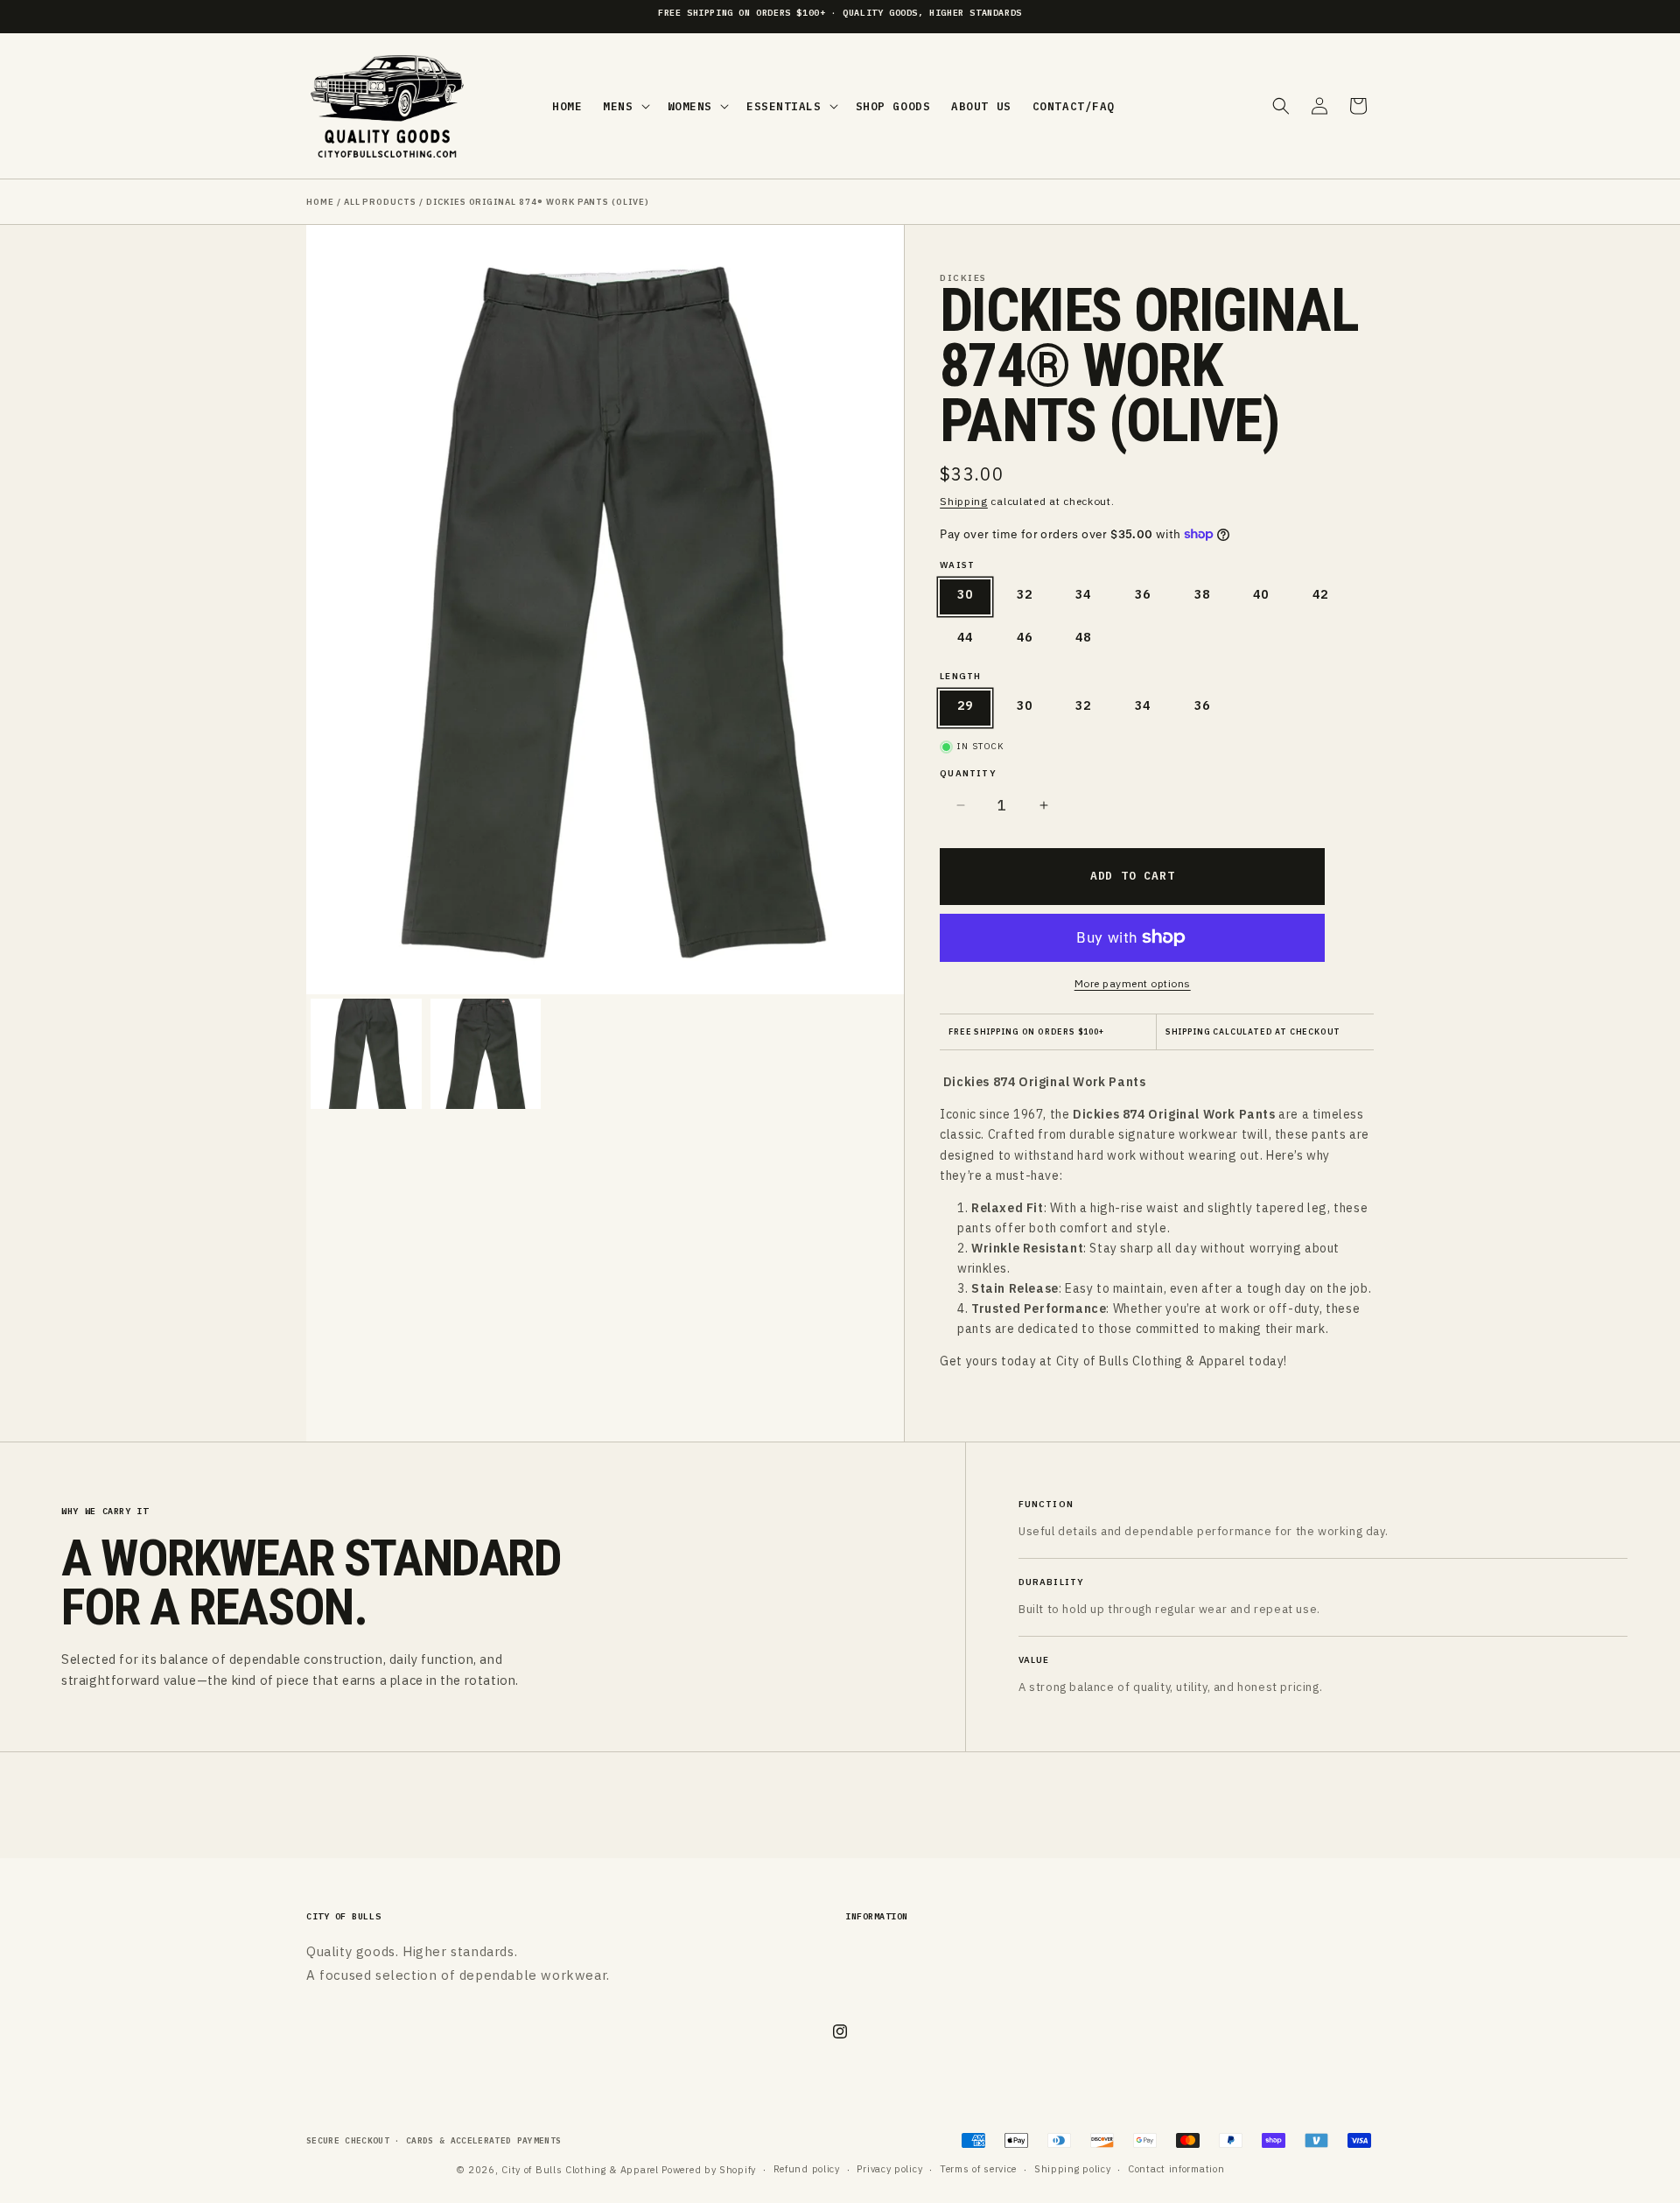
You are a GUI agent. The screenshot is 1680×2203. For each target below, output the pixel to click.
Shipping (964, 501)
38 (1202, 594)
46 (1025, 637)
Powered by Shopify (709, 2170)
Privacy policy (889, 2169)
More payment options (1133, 983)
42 (1320, 594)
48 (1083, 637)
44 (965, 637)
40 (1261, 594)
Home (320, 202)
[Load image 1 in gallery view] (366, 1054)
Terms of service (978, 2169)
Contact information (1176, 2169)
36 (1143, 594)
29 (965, 705)
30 (965, 594)
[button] (624, 106)
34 (1083, 594)
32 (1025, 594)
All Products (380, 202)
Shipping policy (1073, 2169)
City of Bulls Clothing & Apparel (581, 2170)
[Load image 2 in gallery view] (486, 1054)
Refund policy (807, 2169)
